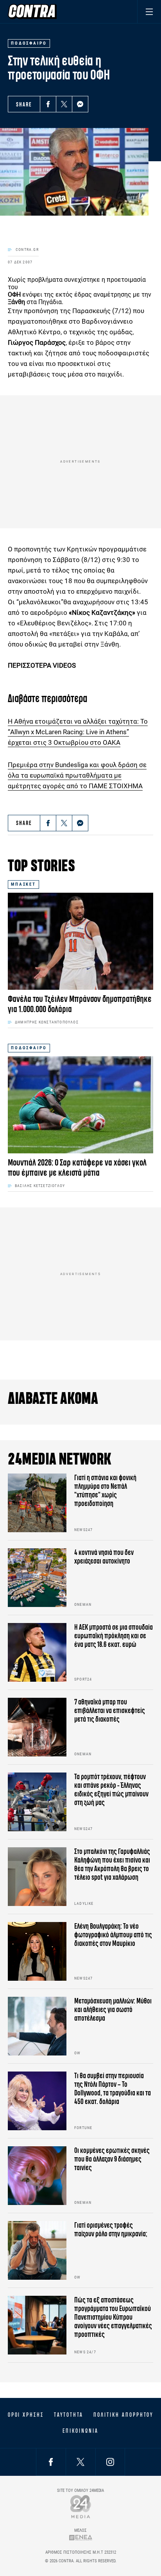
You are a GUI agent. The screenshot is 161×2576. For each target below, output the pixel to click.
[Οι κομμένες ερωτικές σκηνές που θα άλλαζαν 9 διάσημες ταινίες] (37, 2176)
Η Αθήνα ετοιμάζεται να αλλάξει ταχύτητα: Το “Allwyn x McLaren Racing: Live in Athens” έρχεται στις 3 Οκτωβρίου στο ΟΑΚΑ (78, 732)
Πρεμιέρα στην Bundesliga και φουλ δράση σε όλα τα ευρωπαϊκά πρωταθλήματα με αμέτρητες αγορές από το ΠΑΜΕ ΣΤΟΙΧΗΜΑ (77, 775)
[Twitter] (64, 104)
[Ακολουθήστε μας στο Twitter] (80, 2462)
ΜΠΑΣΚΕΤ (23, 884)
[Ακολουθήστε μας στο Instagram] (110, 2462)
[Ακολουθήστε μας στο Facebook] (51, 2462)
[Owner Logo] (81, 2507)
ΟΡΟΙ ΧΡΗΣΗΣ (26, 2415)
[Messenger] (80, 104)
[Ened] (81, 2537)
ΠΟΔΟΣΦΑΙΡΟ (29, 1048)
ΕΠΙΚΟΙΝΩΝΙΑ (80, 2431)
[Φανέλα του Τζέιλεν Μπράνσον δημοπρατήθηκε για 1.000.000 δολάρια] (80, 941)
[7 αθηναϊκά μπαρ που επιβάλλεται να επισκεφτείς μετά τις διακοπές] (37, 1727)
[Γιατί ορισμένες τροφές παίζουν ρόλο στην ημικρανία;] (37, 2250)
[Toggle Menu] (149, 12)
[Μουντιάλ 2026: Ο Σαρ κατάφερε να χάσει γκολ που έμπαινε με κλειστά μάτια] (80, 1105)
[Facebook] (48, 104)
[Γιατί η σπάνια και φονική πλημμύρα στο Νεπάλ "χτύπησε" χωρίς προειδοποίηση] (37, 1503)
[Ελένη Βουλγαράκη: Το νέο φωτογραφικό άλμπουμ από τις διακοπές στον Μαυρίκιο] (37, 1951)
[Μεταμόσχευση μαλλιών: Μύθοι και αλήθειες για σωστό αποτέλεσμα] (37, 2026)
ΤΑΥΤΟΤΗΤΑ (69, 2415)
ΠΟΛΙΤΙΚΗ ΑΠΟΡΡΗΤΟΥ (123, 2415)
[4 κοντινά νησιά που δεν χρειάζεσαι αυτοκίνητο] (37, 1578)
